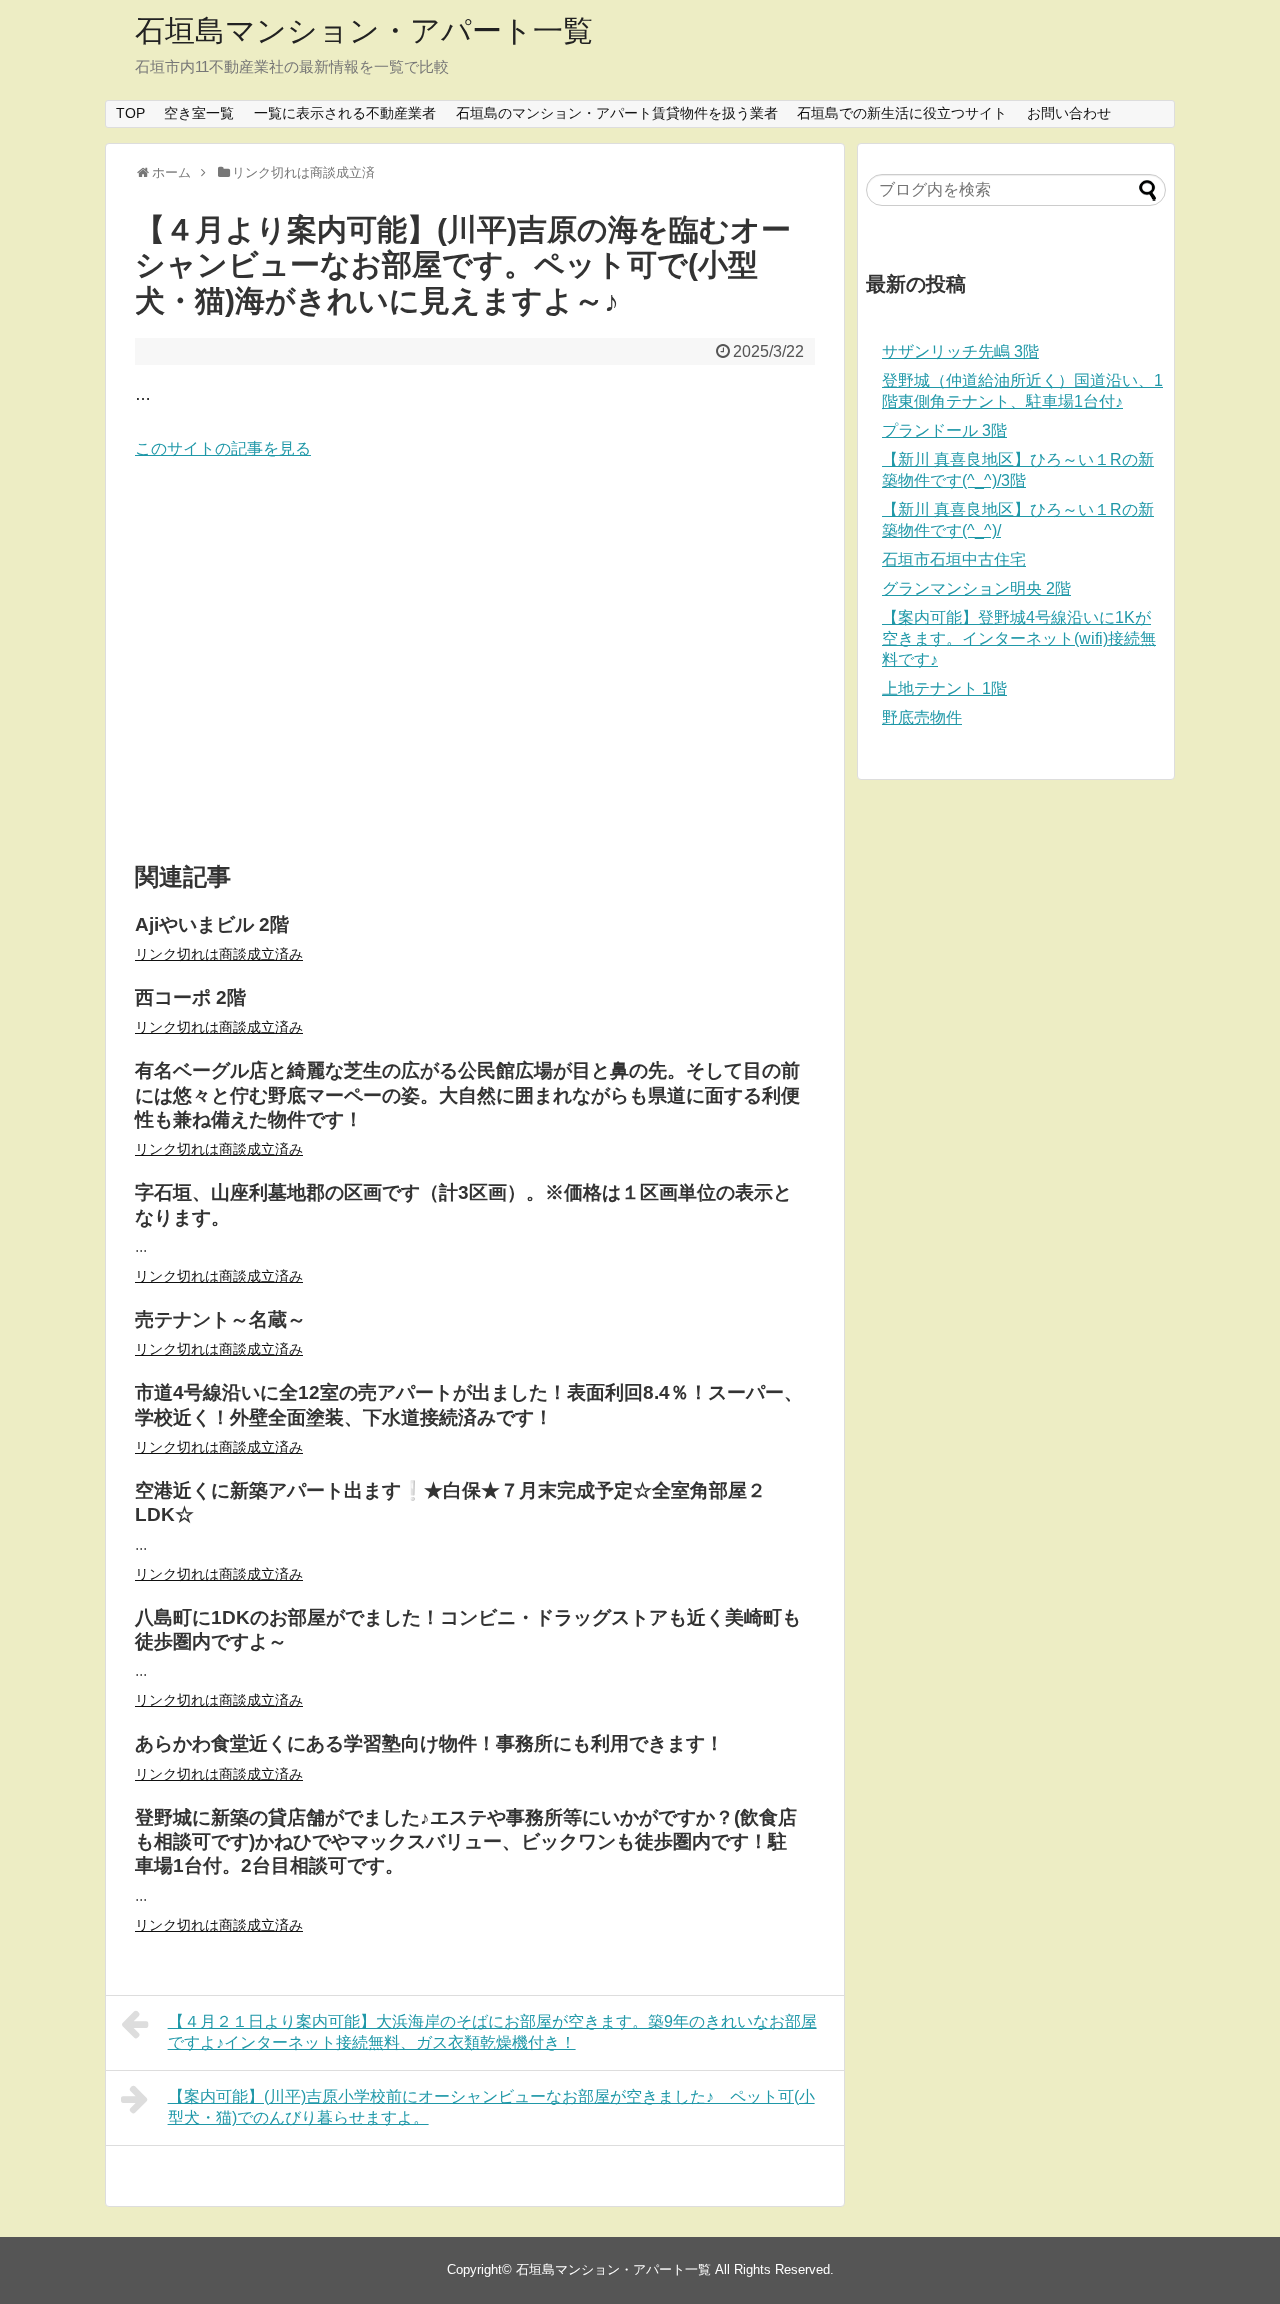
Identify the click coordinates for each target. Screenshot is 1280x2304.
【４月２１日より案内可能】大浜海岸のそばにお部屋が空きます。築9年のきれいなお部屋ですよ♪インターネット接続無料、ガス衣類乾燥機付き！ (492, 2032)
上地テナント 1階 (944, 688)
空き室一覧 (199, 113)
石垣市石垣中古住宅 (954, 559)
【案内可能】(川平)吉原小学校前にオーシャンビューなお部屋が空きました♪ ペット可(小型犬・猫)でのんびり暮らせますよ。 (491, 2107)
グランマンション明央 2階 (976, 588)
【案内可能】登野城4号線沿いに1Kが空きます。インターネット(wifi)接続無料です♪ (1019, 638)
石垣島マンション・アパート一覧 (364, 30)
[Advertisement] (475, 662)
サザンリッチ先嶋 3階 (960, 351)
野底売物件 (922, 717)
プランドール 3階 (944, 430)
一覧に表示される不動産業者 (345, 113)
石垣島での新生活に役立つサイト (902, 113)
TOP (130, 113)
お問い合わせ (1069, 113)
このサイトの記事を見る (223, 448)
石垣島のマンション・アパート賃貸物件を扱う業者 (617, 113)
